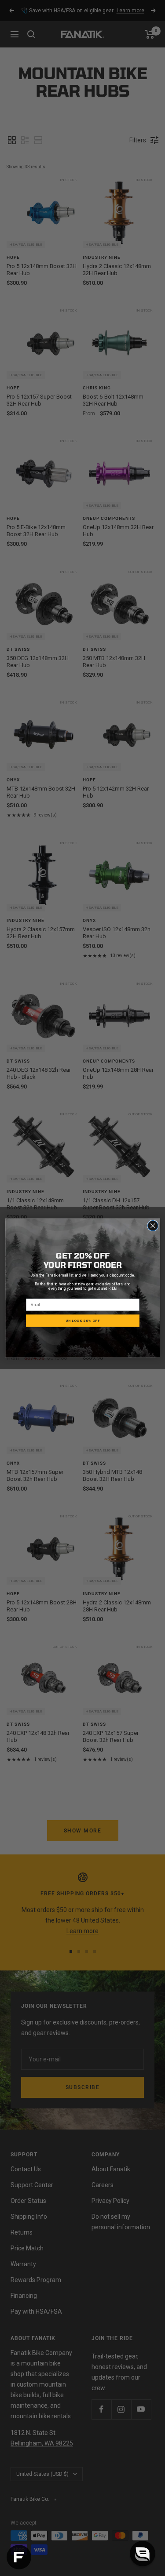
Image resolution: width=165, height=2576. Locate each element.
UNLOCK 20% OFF (83, 1321)
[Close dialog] (152, 1225)
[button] (143, 2554)
